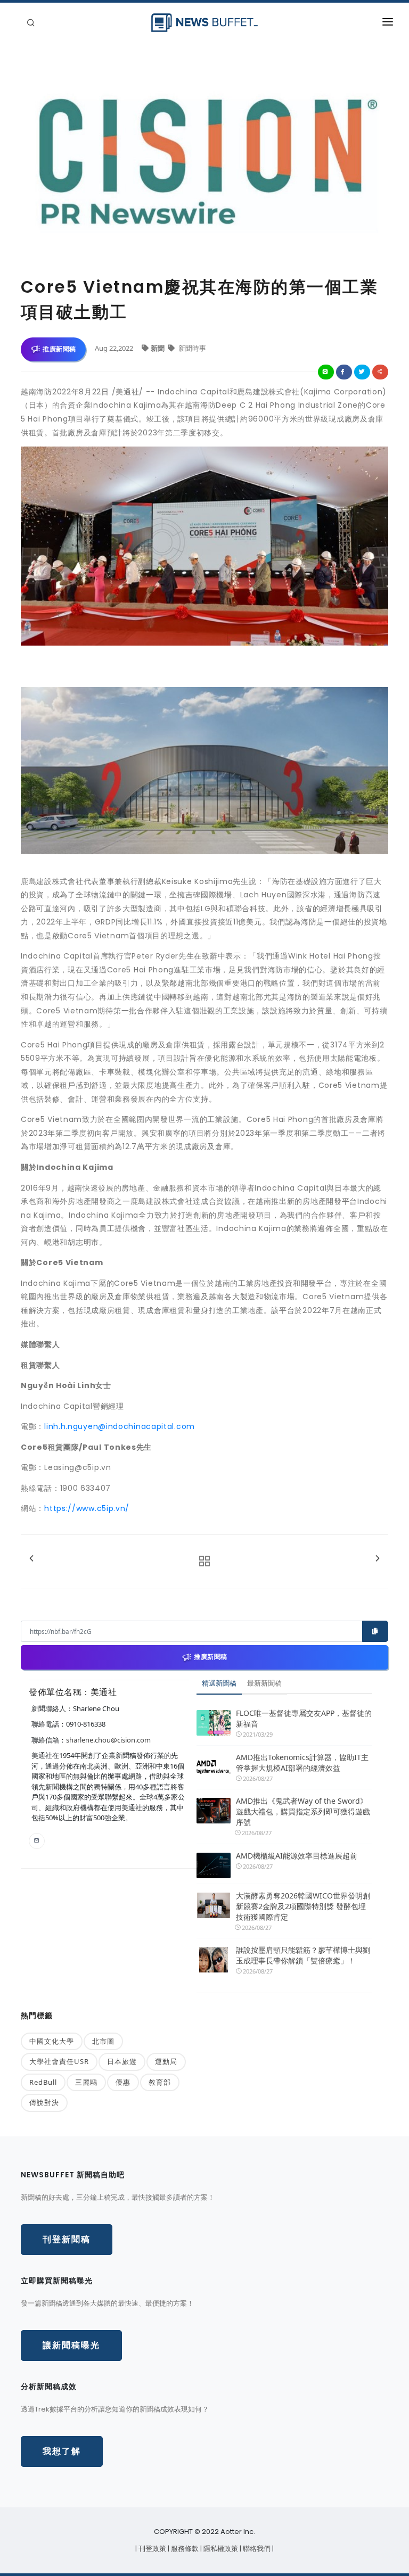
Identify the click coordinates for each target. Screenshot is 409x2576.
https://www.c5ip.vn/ (87, 1508)
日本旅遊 (122, 2061)
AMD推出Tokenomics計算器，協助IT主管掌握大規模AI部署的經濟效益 (302, 1762)
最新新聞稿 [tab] (264, 1683)
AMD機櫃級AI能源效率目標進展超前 (297, 1856)
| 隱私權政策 (220, 2549)
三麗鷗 (86, 2082)
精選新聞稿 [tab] (219, 1683)
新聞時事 (191, 348)
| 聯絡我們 (256, 2549)
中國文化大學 (52, 2041)
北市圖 (103, 2041)
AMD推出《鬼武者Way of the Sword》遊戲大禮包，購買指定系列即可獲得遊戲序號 (303, 1811)
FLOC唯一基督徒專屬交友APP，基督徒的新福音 (304, 1718)
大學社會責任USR (59, 2061)
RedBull (43, 2082)
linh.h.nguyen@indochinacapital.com (120, 1426)
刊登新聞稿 (67, 2239)
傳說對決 (44, 2102)
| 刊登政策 (152, 2549)
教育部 (160, 2082)
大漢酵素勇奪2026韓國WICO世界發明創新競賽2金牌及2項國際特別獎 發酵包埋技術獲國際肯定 (303, 1906)
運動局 (166, 2061)
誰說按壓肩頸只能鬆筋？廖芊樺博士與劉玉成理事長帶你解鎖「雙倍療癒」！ (303, 1955)
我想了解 (62, 2451)
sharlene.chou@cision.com (108, 1740)
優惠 (123, 2082)
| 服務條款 (184, 2549)
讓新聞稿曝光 (71, 2345)
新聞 (158, 348)
